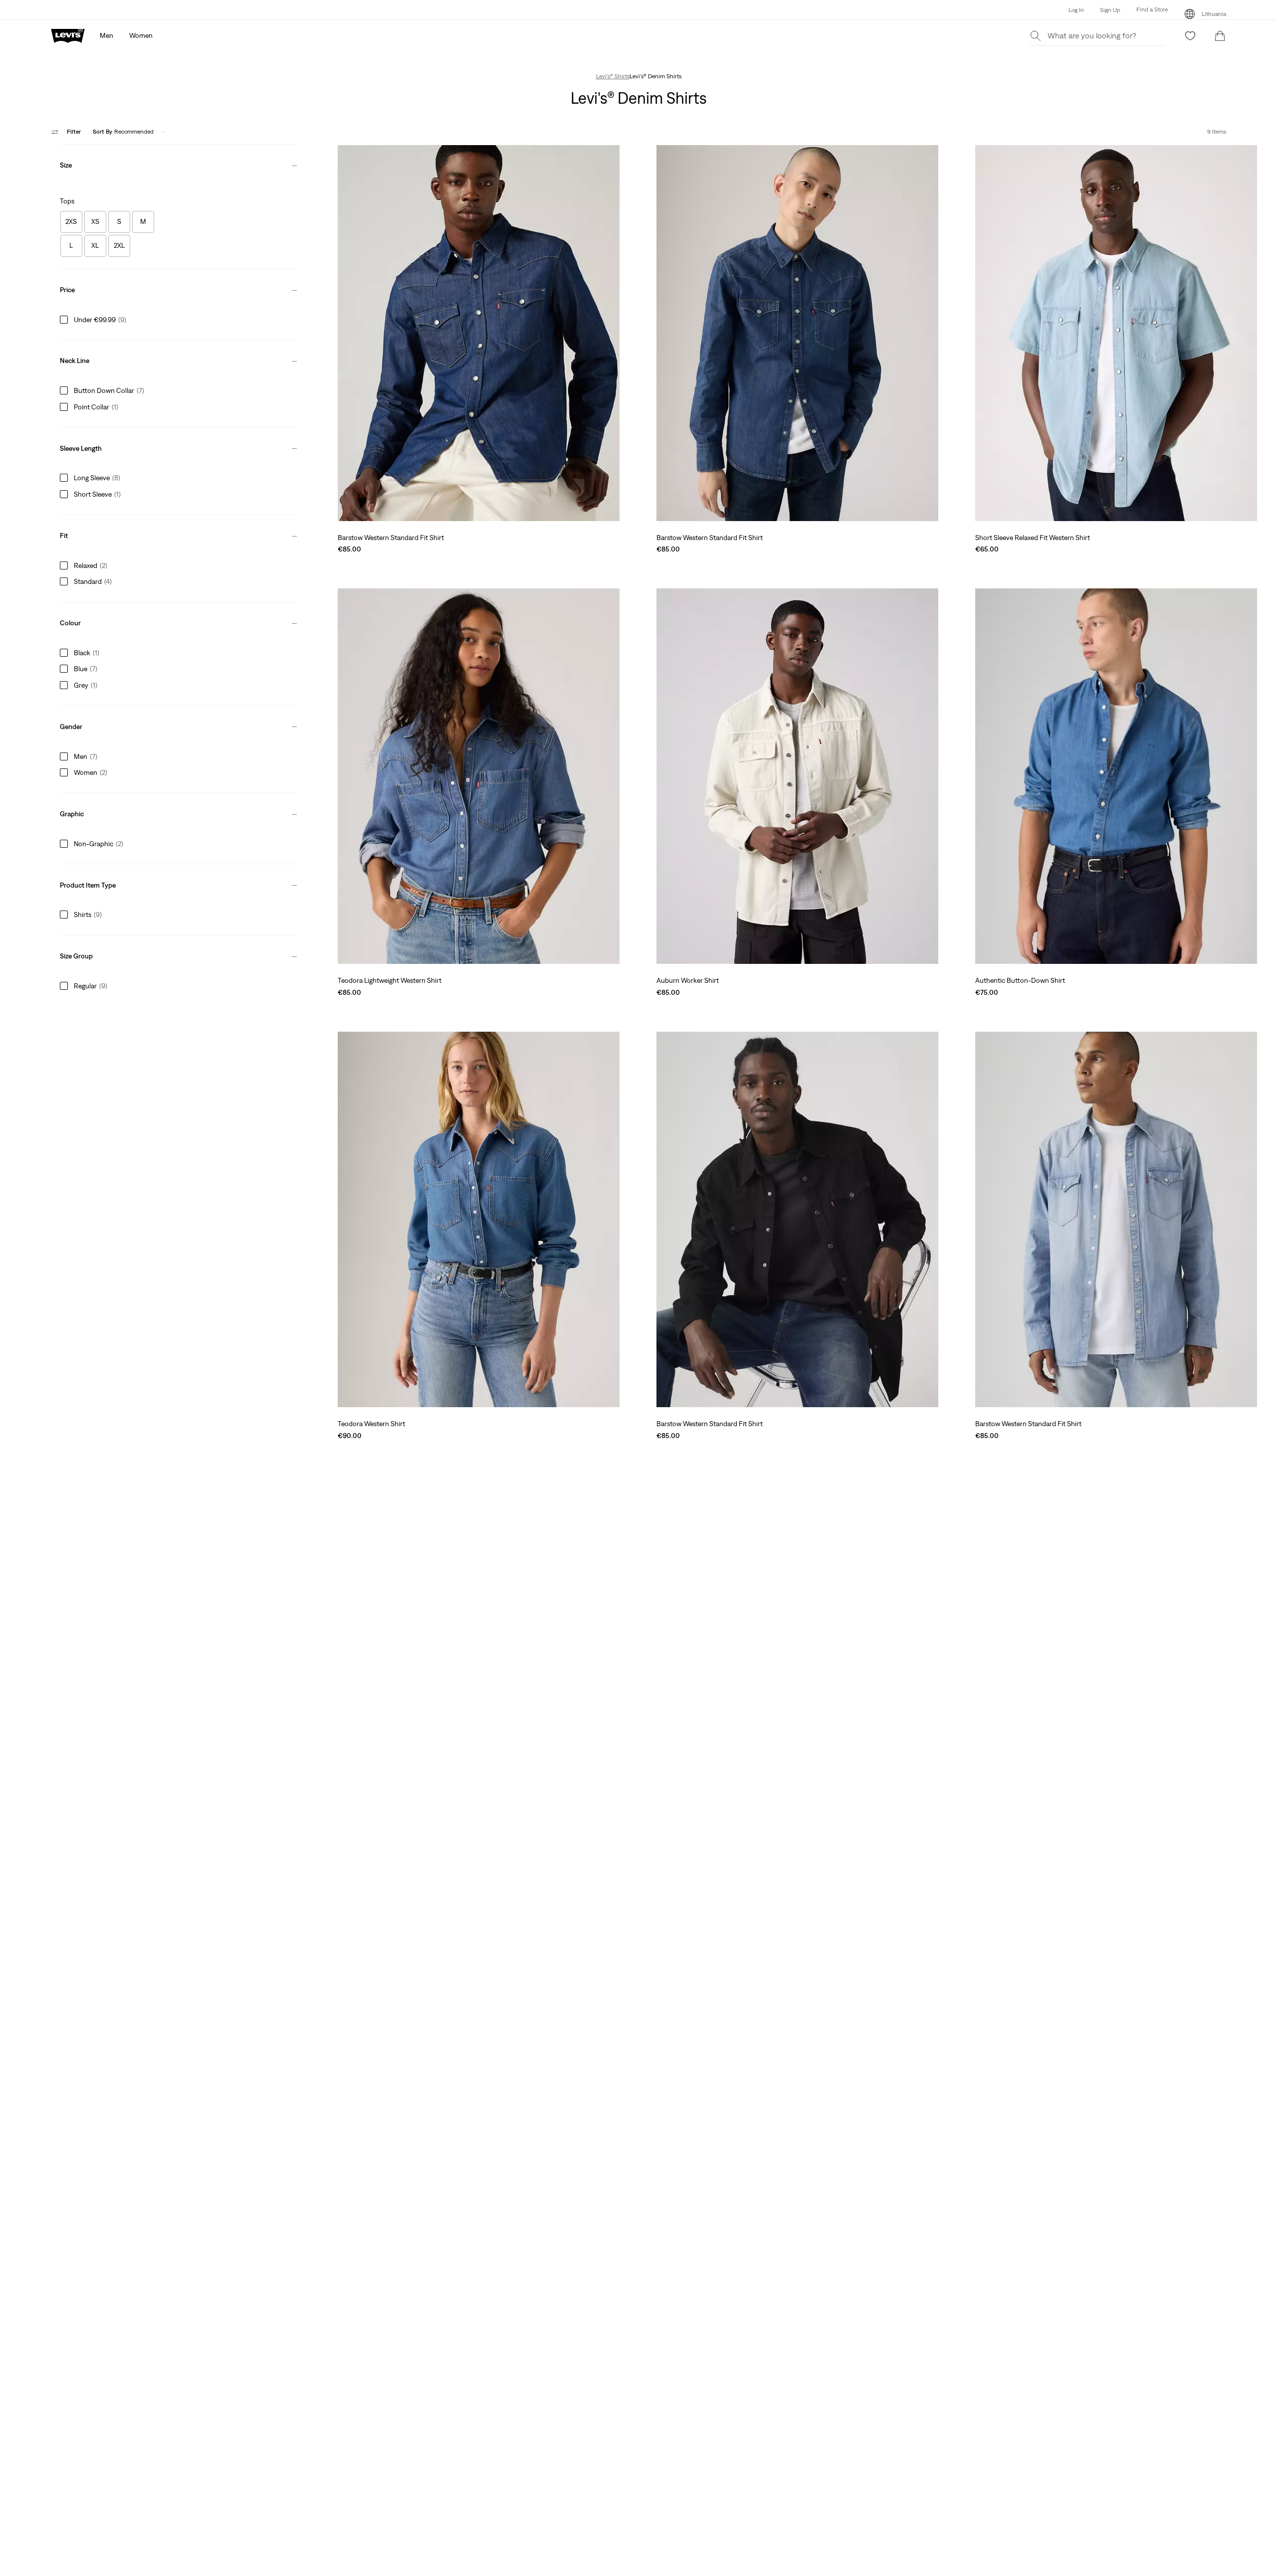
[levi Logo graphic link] (68, 35)
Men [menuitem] (106, 35)
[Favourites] (1190, 36)
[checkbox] (71, 222)
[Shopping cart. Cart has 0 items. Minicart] (1220, 36)
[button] (1144, 10)
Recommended (123, 132)
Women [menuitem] (141, 35)
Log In (1076, 10)
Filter (74, 132)
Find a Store (1152, 9)
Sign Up (1110, 10)
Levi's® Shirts (613, 76)
